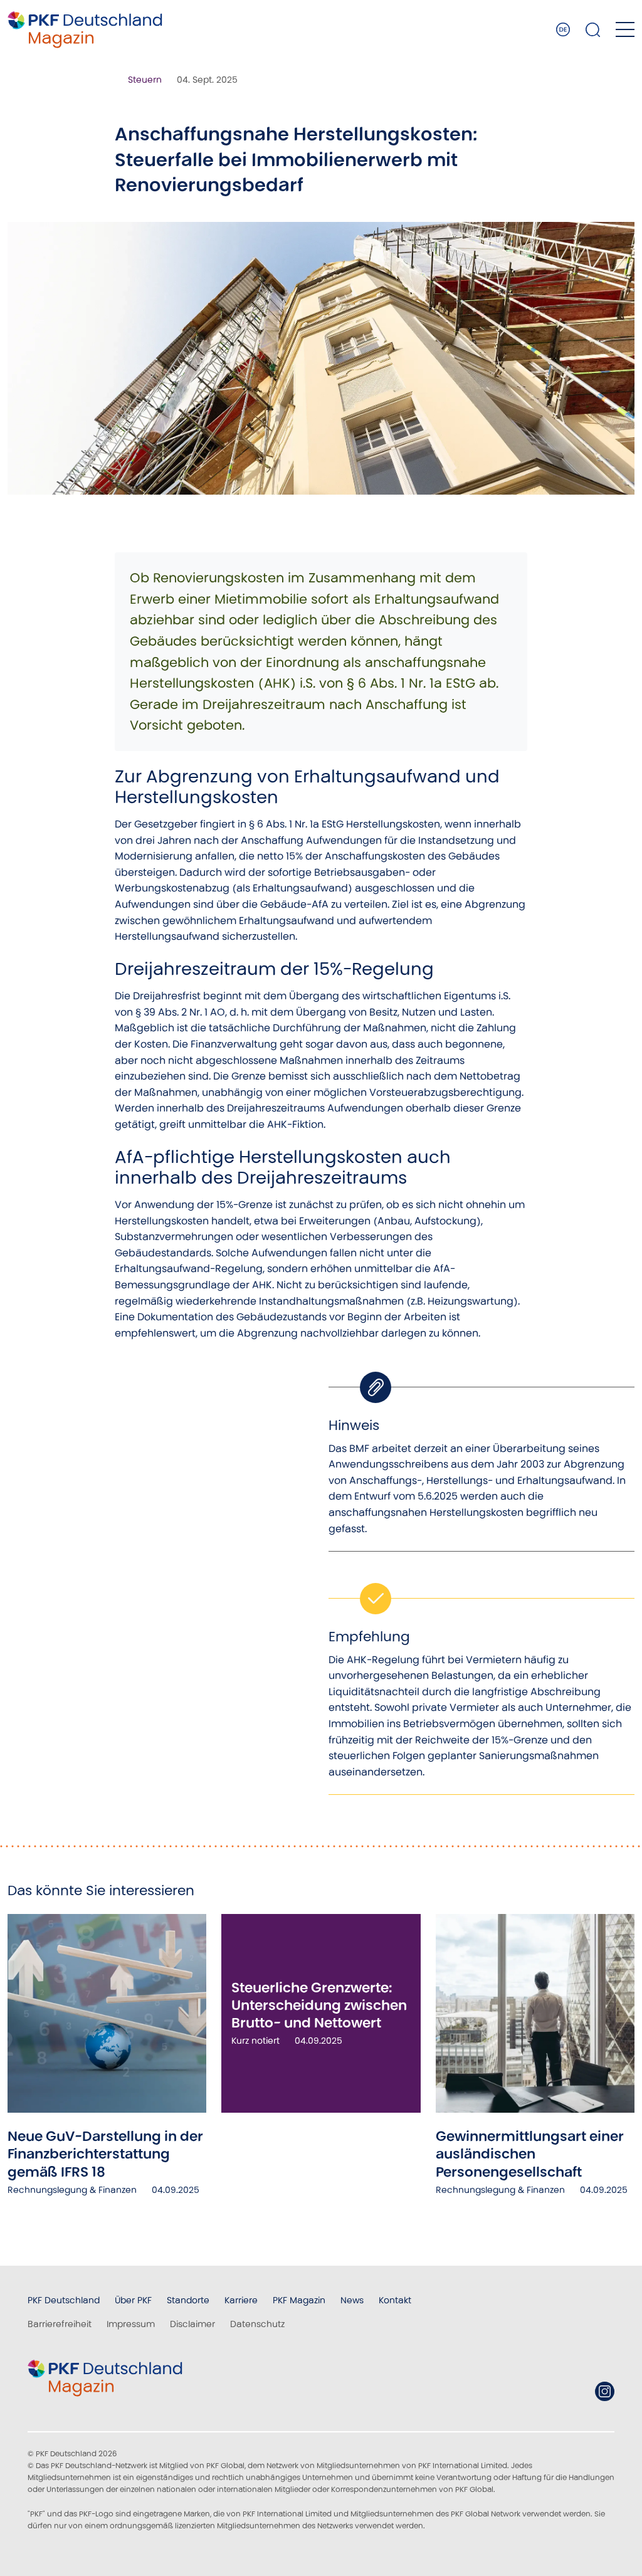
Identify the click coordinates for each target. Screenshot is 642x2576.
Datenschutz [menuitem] (257, 2324)
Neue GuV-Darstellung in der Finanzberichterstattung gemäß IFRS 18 (105, 2154)
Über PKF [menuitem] (133, 2300)
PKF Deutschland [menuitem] (64, 2300)
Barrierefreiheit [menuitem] (60, 2324)
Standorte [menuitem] (188, 2300)
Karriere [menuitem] (241, 2300)
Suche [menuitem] (593, 29)
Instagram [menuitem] (605, 2391)
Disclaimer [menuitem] (192, 2324)
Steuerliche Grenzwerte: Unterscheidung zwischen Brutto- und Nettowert (319, 2006)
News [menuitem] (352, 2300)
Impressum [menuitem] (131, 2324)
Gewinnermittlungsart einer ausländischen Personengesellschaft (530, 2154)
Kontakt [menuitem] (395, 2300)
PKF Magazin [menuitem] (299, 2300)
